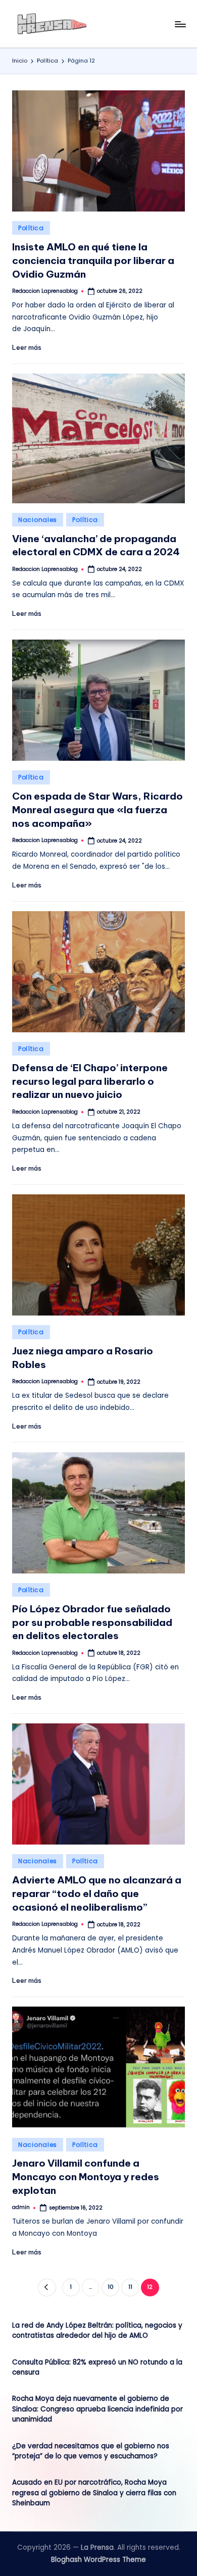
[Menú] (180, 24)
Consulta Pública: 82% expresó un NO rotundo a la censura (97, 2367)
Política (31, 228)
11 (130, 2287)
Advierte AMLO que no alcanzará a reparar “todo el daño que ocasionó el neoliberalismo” (97, 1894)
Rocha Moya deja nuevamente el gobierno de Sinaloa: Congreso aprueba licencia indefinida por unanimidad (97, 2409)
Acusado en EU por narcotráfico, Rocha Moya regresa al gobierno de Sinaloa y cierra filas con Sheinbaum (94, 2493)
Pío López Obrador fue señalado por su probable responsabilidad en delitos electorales (92, 1622)
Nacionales (38, 520)
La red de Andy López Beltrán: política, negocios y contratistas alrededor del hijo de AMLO (97, 2330)
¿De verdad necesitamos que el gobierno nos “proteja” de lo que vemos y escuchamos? (91, 2451)
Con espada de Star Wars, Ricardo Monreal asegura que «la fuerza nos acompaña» (97, 810)
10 (111, 2287)
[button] (47, 2288)
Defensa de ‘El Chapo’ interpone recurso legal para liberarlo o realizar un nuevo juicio (90, 1081)
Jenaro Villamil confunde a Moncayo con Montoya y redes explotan (86, 2177)
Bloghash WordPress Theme (98, 2560)
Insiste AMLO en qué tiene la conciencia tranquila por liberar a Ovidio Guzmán (93, 260)
